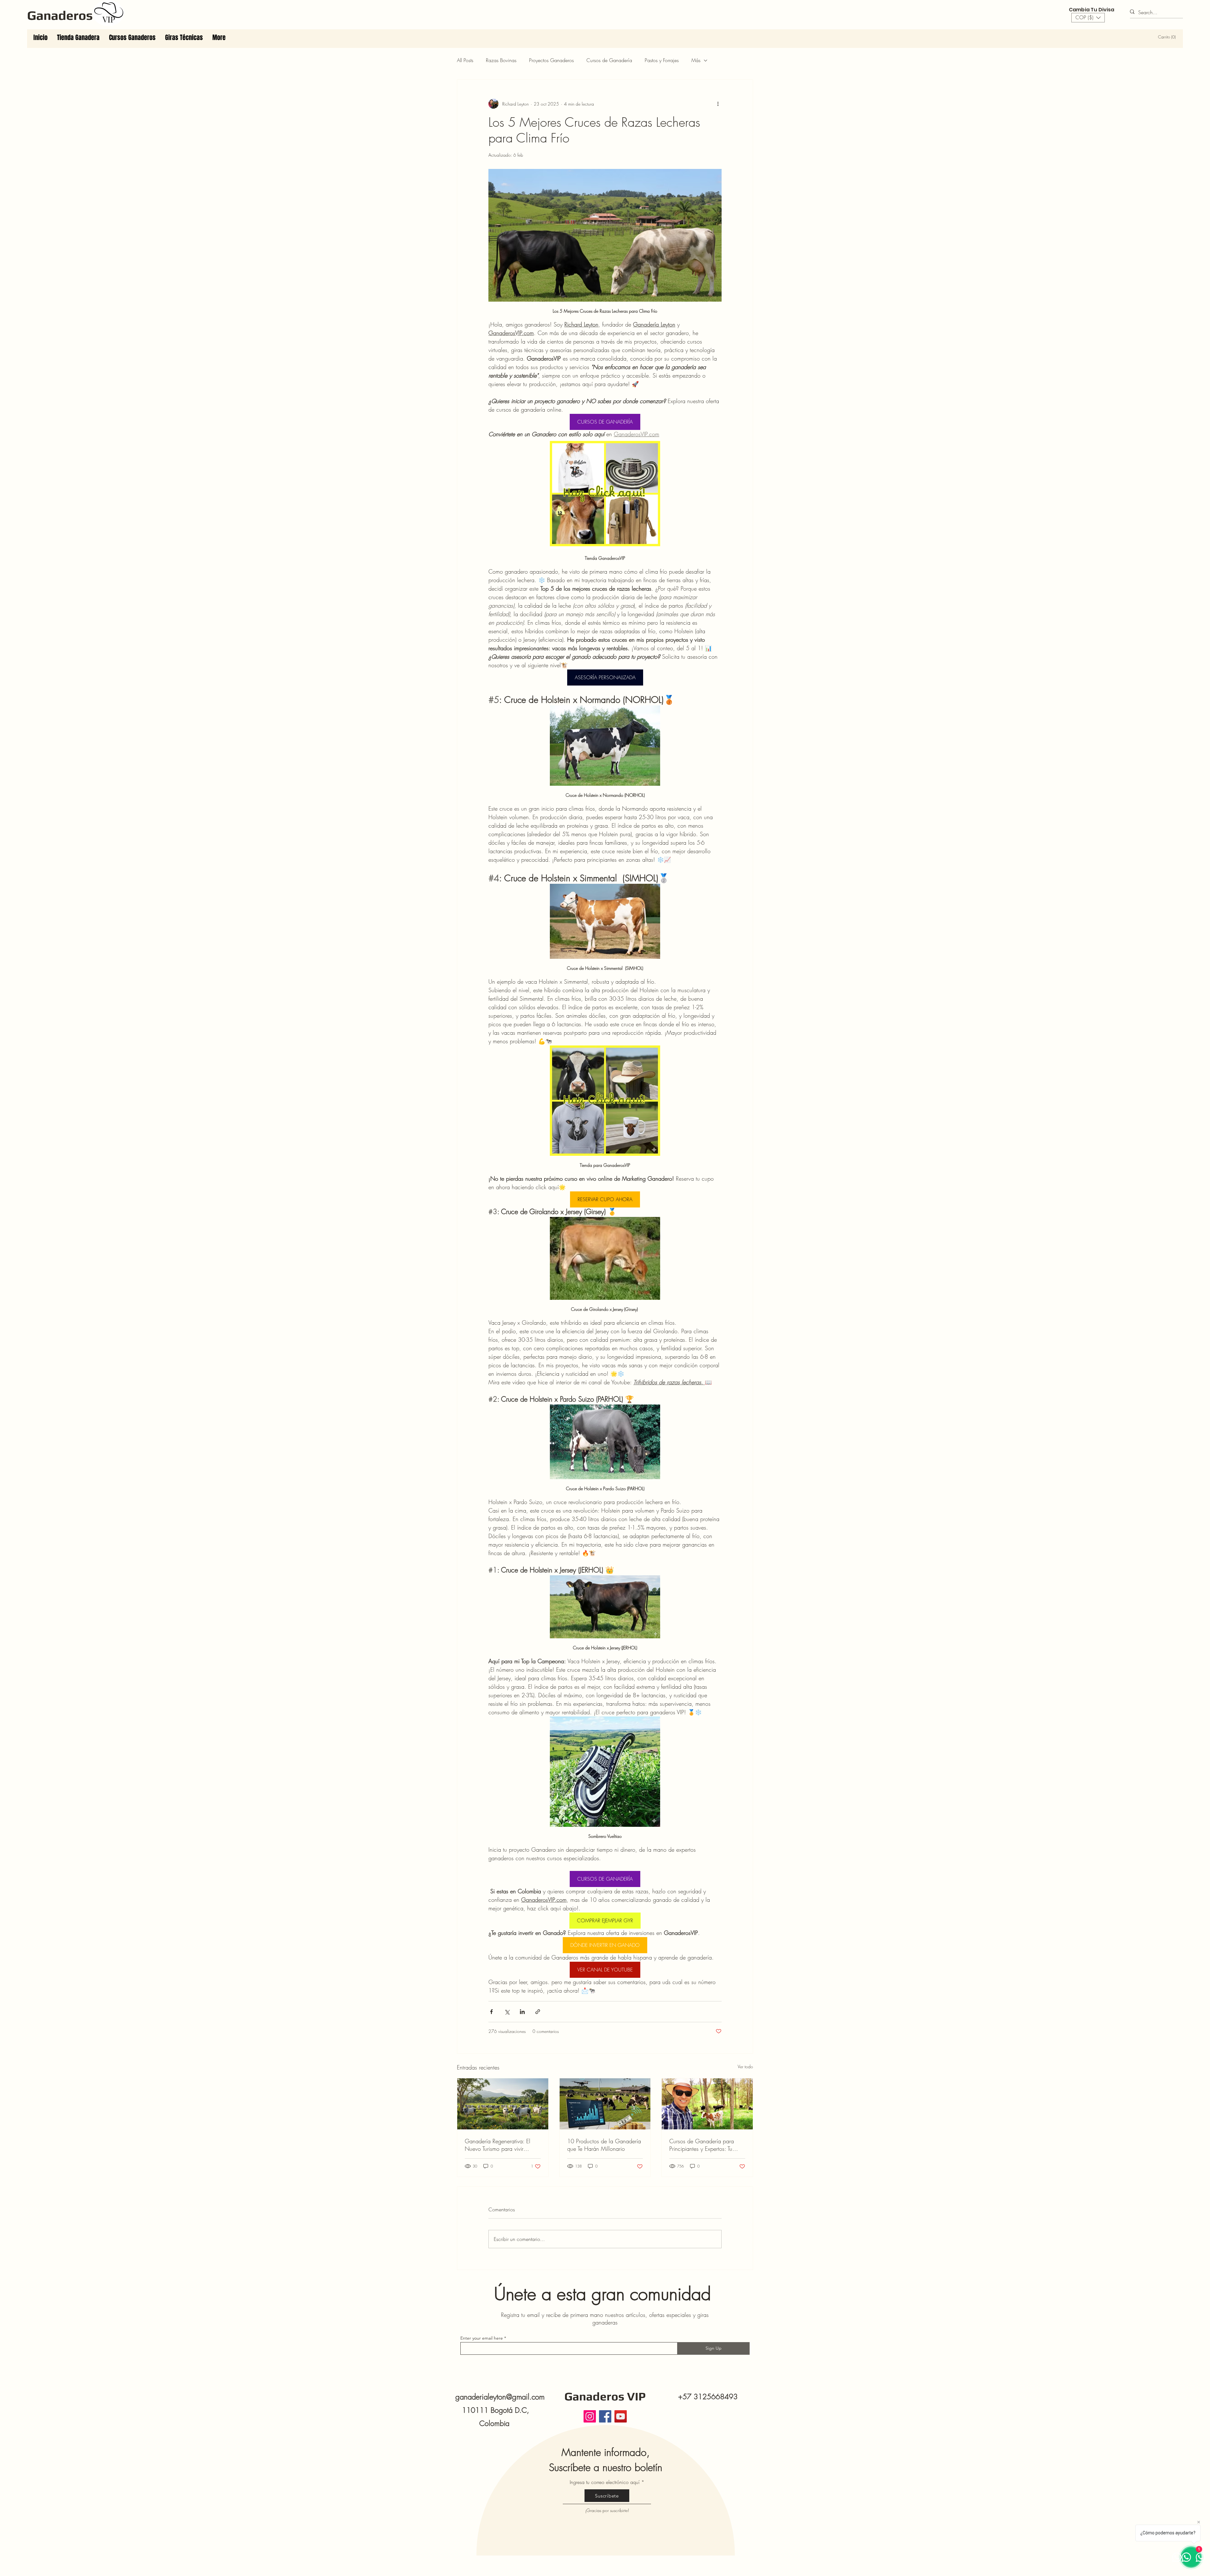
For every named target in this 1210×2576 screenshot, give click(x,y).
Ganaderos (60, 15)
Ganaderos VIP (605, 2396)
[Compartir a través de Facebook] (491, 2012)
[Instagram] (590, 2416)
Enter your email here (482, 2338)
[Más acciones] (718, 104)
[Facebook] (605, 2416)
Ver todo (745, 2067)
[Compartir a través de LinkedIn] (522, 2012)
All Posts (465, 60)
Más (696, 60)
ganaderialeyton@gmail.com (500, 2397)
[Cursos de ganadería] (707, 2104)
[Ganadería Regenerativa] (503, 2104)
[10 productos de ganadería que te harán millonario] (605, 2104)
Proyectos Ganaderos (551, 60)
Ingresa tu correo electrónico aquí (605, 2482)
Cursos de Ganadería (609, 60)
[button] (1088, 18)
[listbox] (1088, 18)
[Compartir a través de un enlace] (538, 2012)
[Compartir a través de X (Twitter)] (507, 2012)
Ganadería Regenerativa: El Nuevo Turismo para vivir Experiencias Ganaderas (498, 2145)
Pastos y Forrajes (662, 60)
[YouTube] (621, 2416)
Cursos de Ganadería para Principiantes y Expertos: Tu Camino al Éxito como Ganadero (702, 2145)
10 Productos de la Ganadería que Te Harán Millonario (604, 2145)
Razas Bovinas (501, 60)
